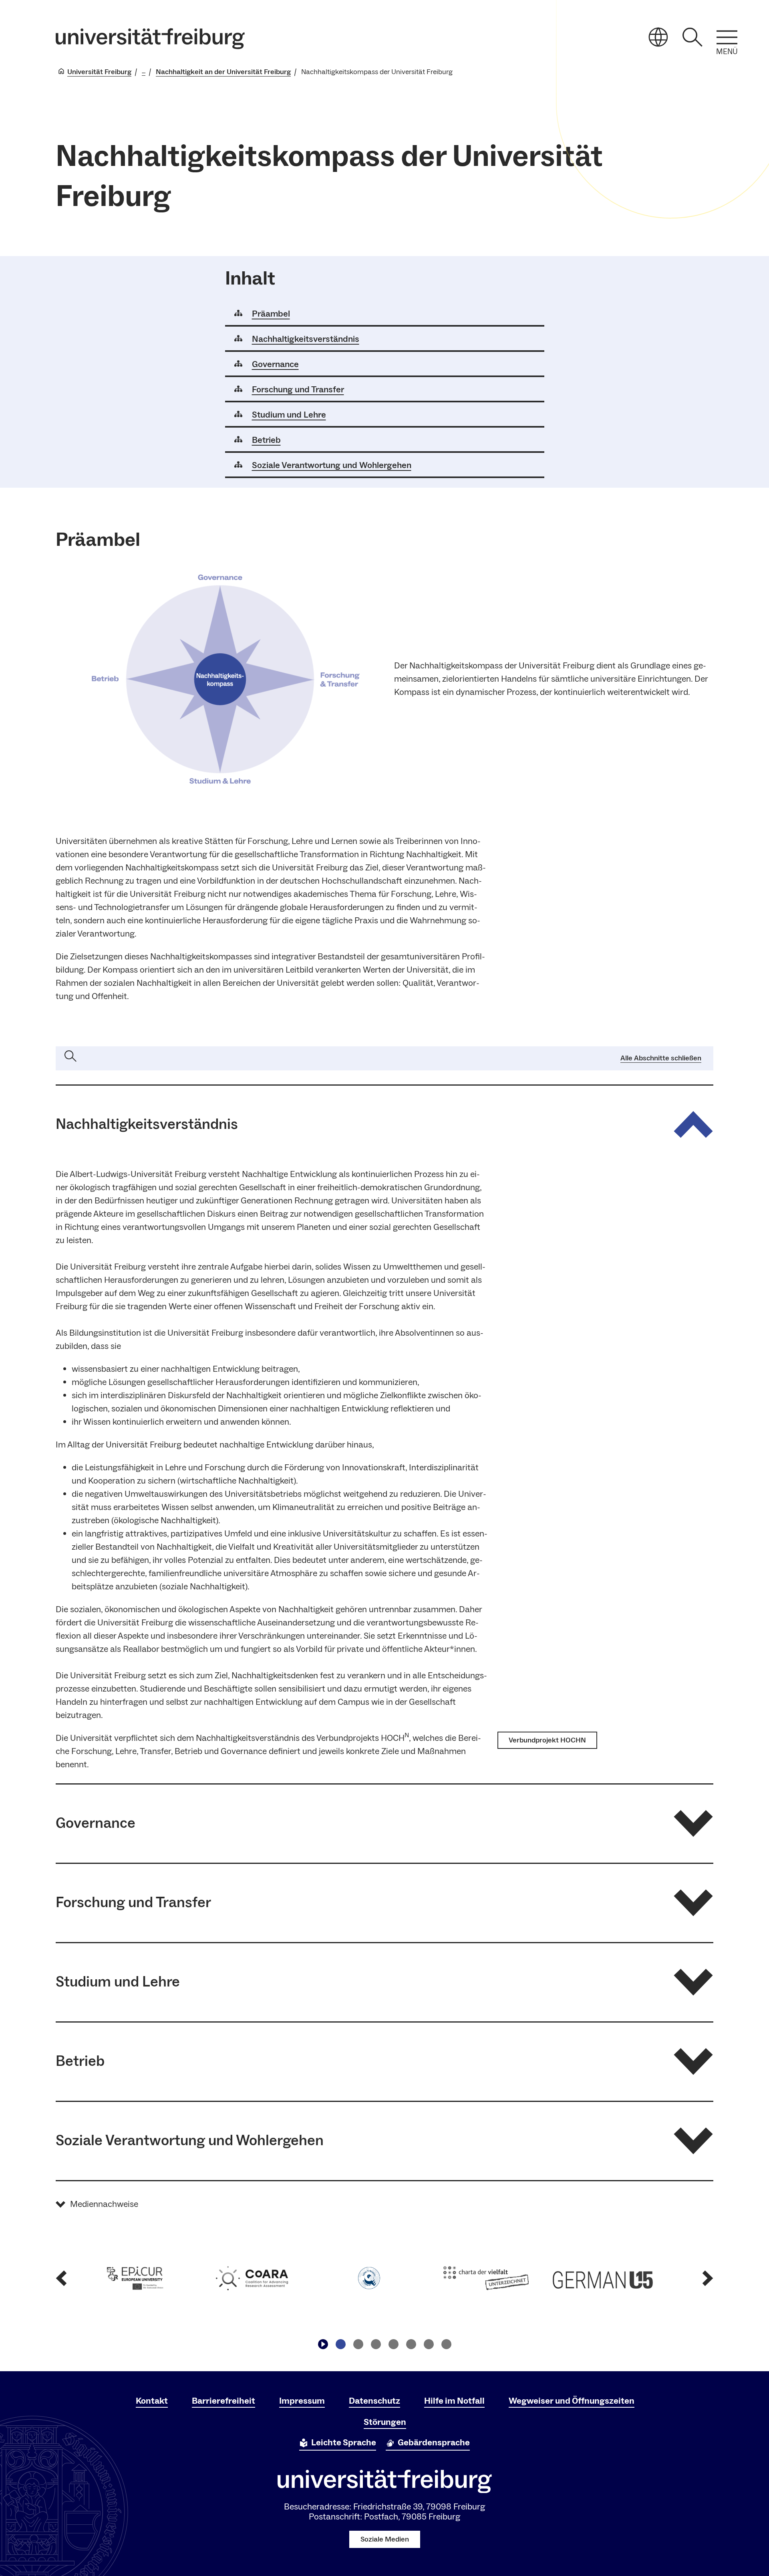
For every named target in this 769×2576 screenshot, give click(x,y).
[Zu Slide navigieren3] (376, 2344)
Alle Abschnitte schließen (661, 1058)
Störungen (385, 2422)
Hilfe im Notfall (454, 2401)
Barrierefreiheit (223, 2401)
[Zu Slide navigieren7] (446, 2344)
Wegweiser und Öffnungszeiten (572, 2401)
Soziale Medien (385, 2539)
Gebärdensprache (434, 2443)
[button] (384, 1125)
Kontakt (152, 2401)
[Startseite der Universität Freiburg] (150, 39)
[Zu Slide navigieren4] (393, 2344)
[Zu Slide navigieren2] (358, 2344)
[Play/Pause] (323, 2344)
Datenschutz (374, 2401)
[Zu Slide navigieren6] (429, 2344)
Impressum (302, 2401)
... (144, 72)
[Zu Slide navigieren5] (411, 2344)
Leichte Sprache (344, 2443)
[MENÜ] (727, 37)
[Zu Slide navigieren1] (340, 2344)
